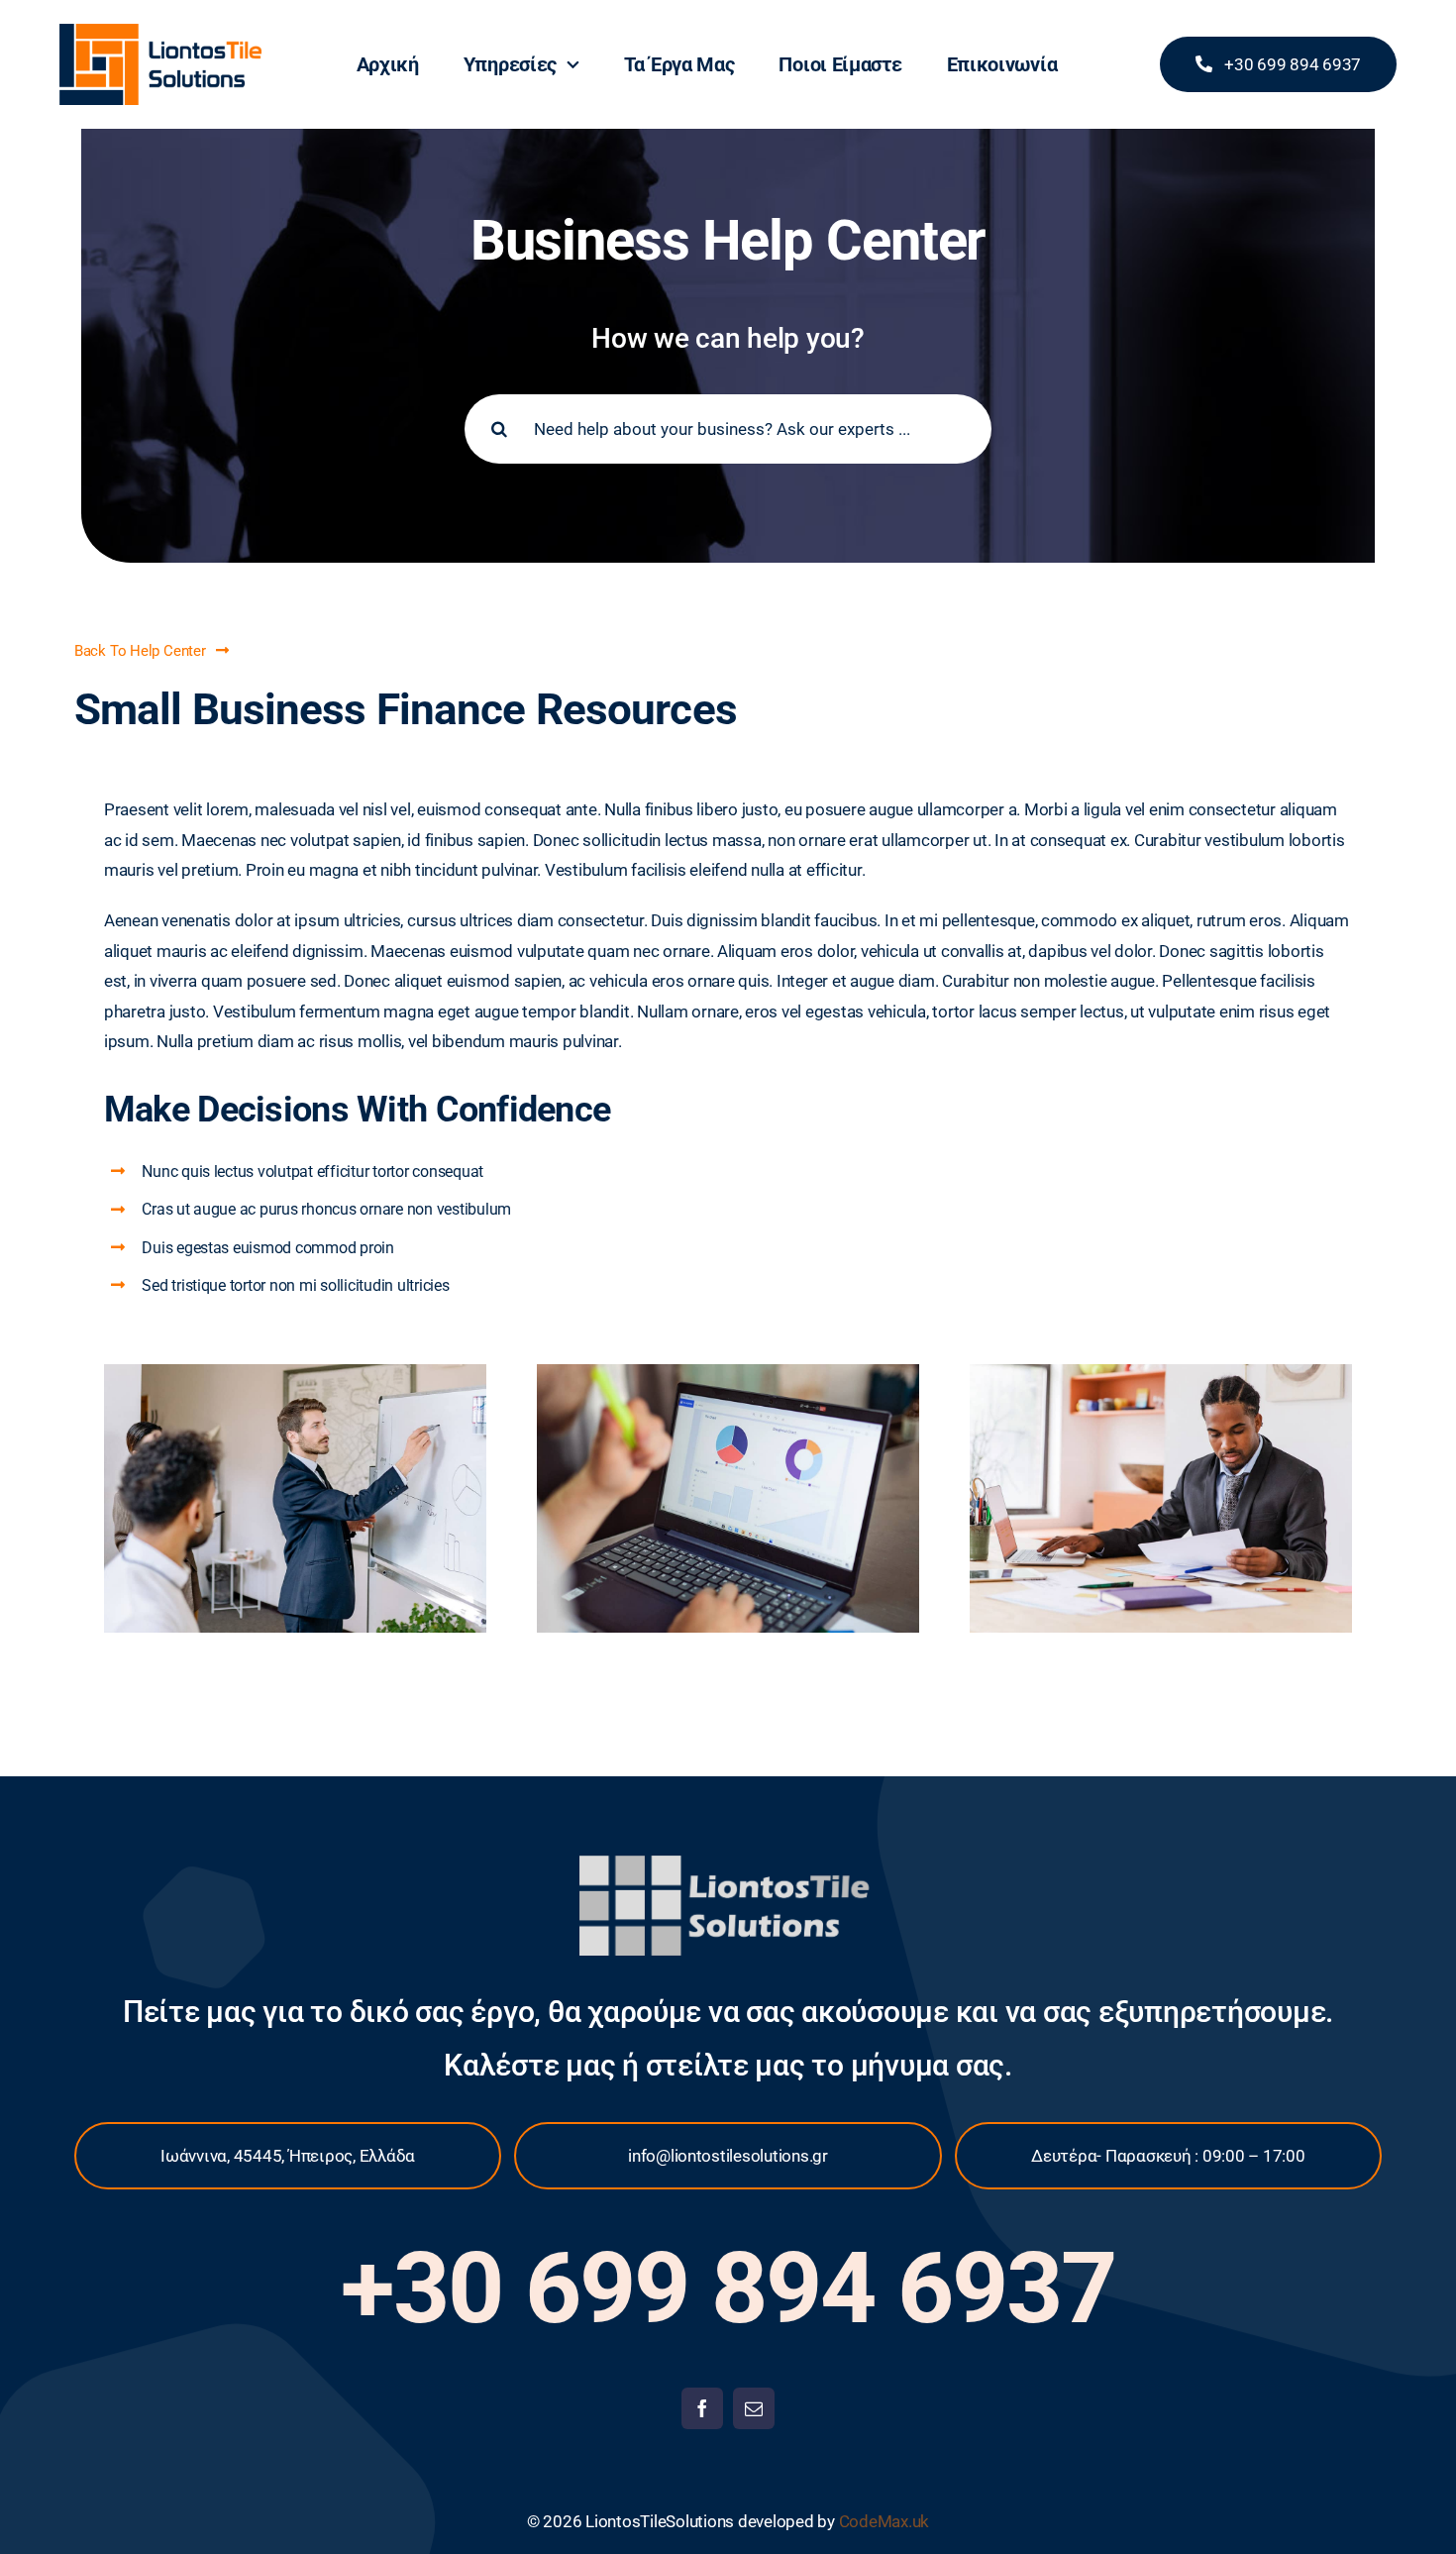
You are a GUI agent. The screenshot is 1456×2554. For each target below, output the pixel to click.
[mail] (754, 2408)
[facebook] (702, 2408)
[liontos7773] (160, 32)
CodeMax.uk (882, 2521)
